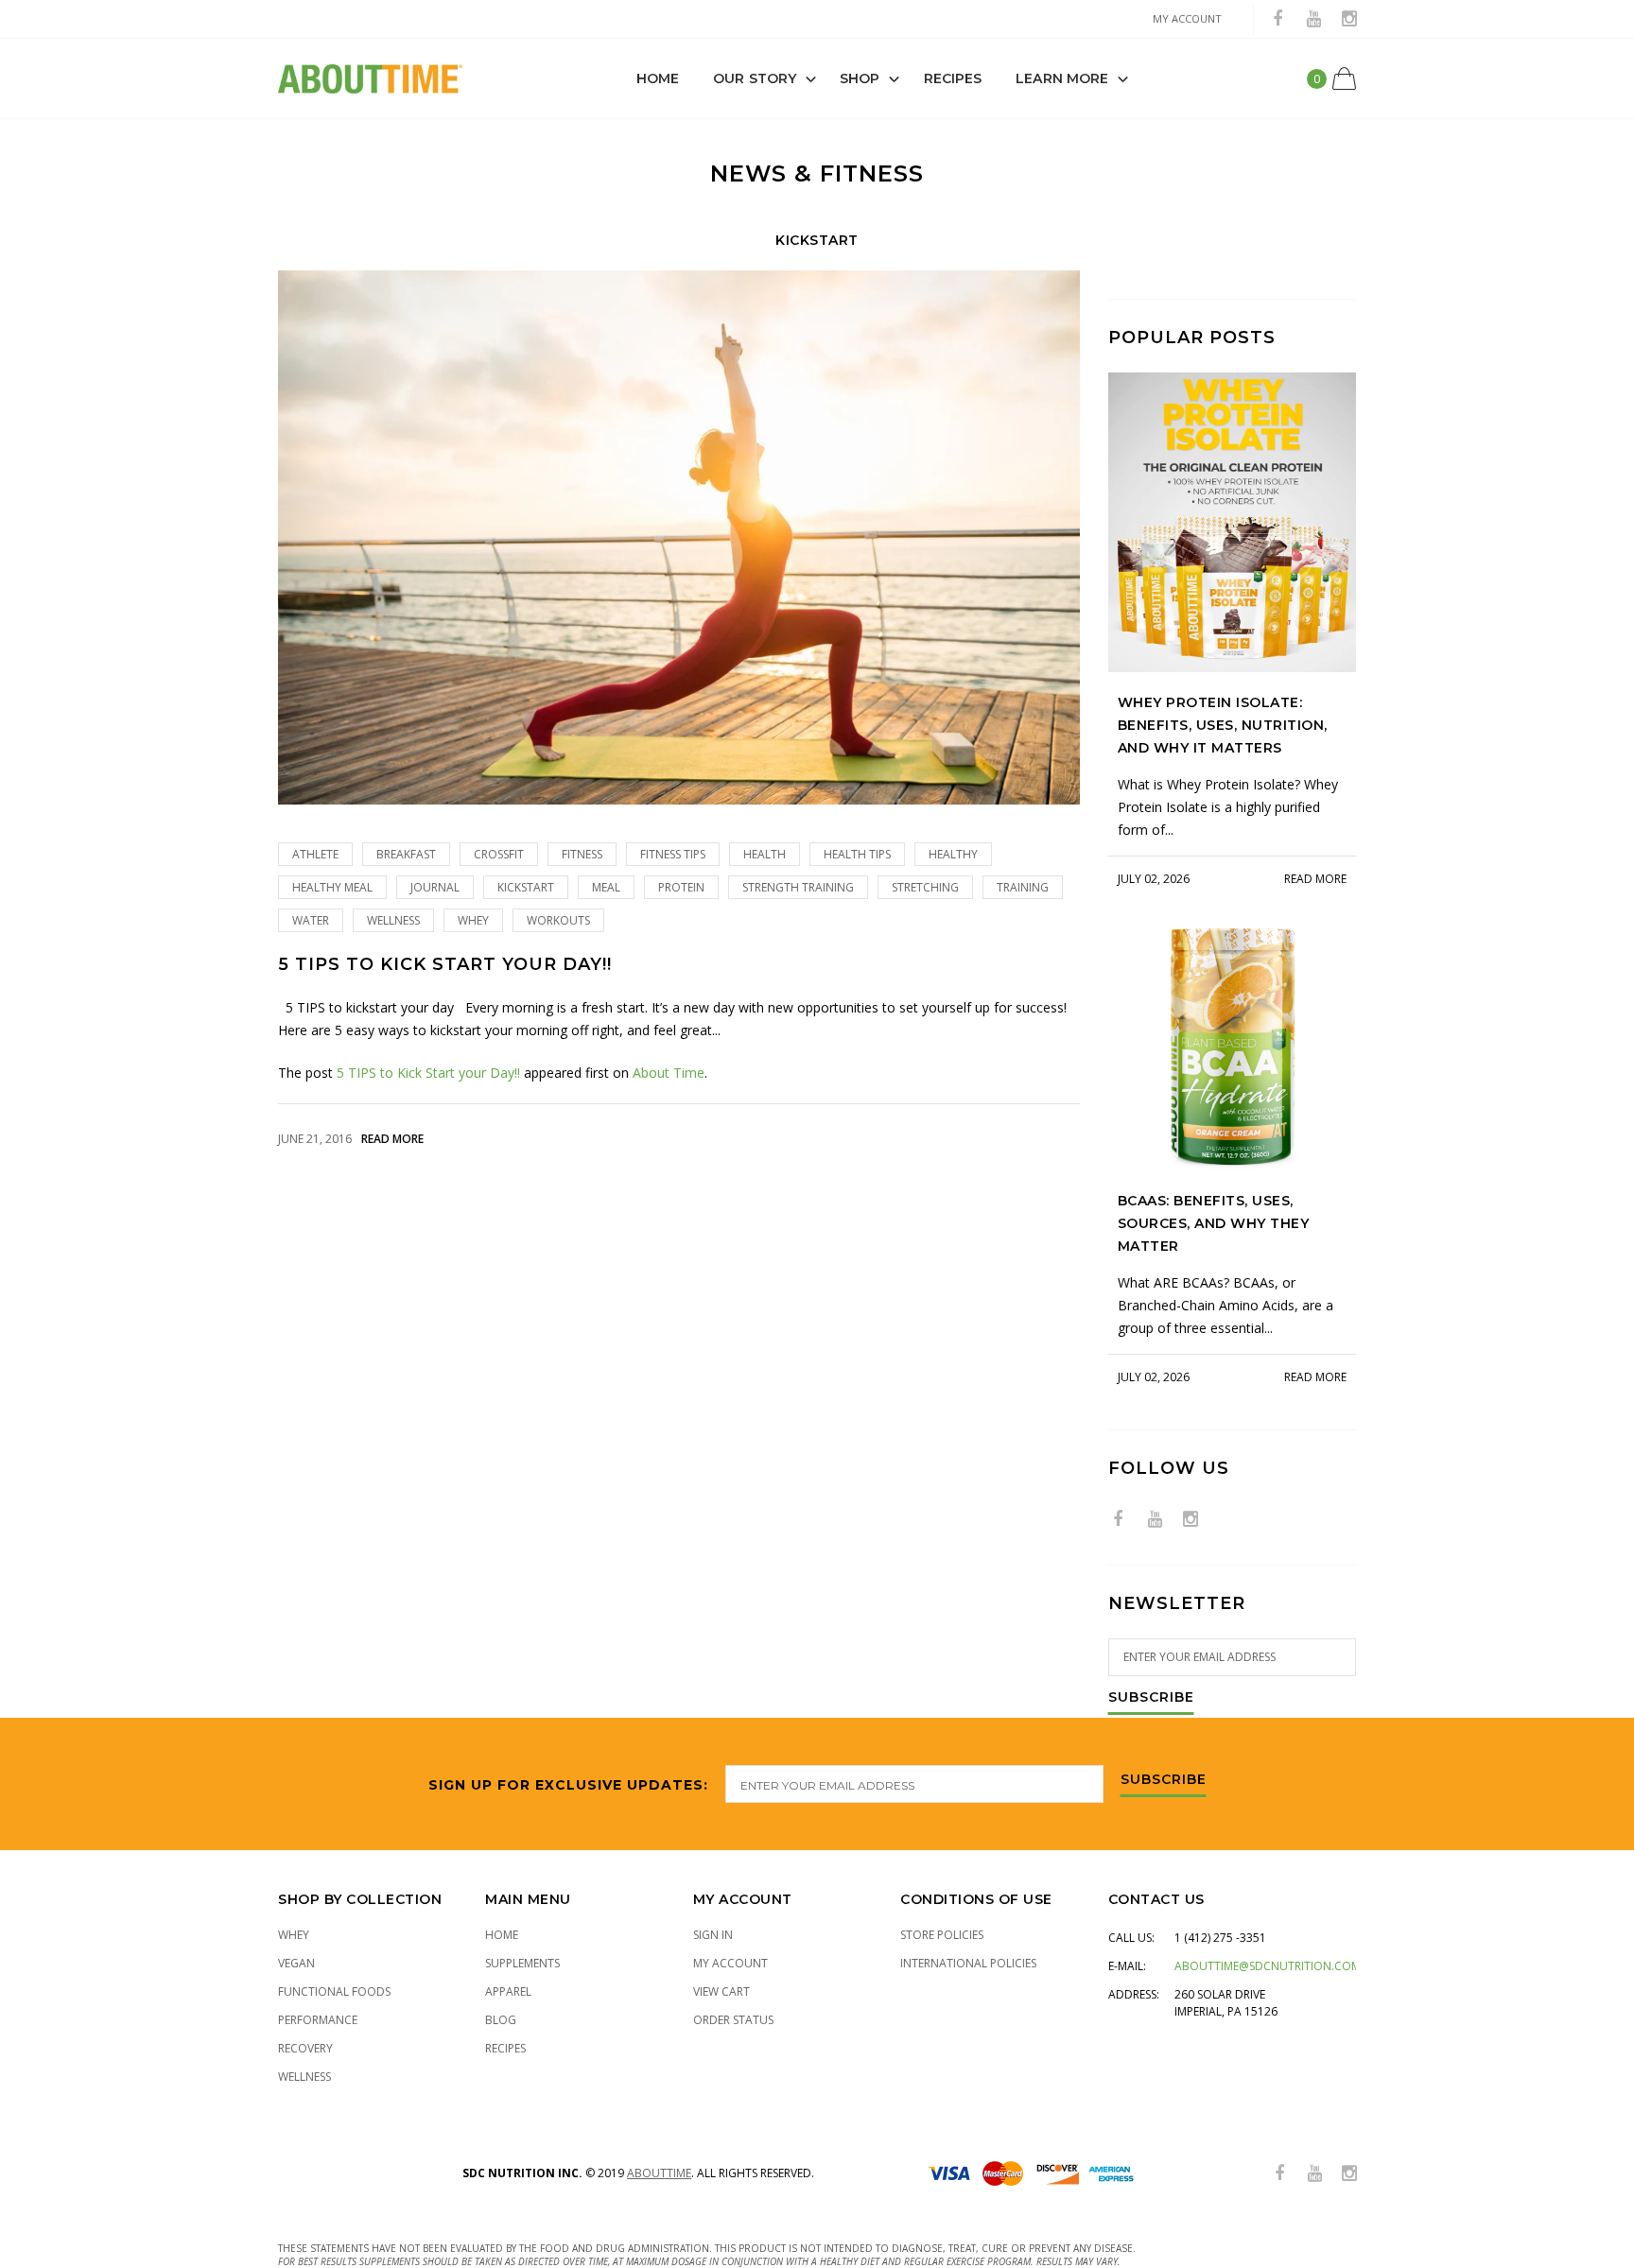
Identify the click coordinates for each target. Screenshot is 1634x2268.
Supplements (522, 1963)
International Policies (968, 1963)
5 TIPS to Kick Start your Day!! (445, 965)
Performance (318, 2020)
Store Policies (942, 1935)
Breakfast (406, 854)
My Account (730, 1963)
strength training (798, 887)
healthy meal (332, 887)
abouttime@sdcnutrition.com (1268, 1966)
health (765, 854)
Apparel (508, 1991)
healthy (953, 854)
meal (606, 887)
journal (435, 887)
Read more (392, 1139)
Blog (501, 2020)
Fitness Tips (673, 854)
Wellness (393, 920)
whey (473, 920)
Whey (294, 1935)
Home (658, 78)
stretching (925, 887)
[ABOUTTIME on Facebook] (1278, 19)
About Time (669, 1073)
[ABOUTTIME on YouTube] (1313, 19)
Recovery (305, 2048)
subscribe (1164, 1780)
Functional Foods (334, 1991)
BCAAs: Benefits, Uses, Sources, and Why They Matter (1214, 1223)
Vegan (296, 1963)
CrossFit (499, 854)
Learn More (1062, 78)
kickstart (526, 887)
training (1023, 887)
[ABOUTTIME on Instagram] (1349, 19)
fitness (582, 854)
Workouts (558, 920)
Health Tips (857, 854)
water (311, 920)
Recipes (953, 78)
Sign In (713, 1935)
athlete (315, 854)
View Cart (721, 1991)
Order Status (733, 2020)
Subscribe (1151, 1698)
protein (681, 887)
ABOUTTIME (659, 2173)
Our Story (755, 78)
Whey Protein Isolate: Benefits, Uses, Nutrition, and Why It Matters (1223, 725)
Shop (860, 78)
